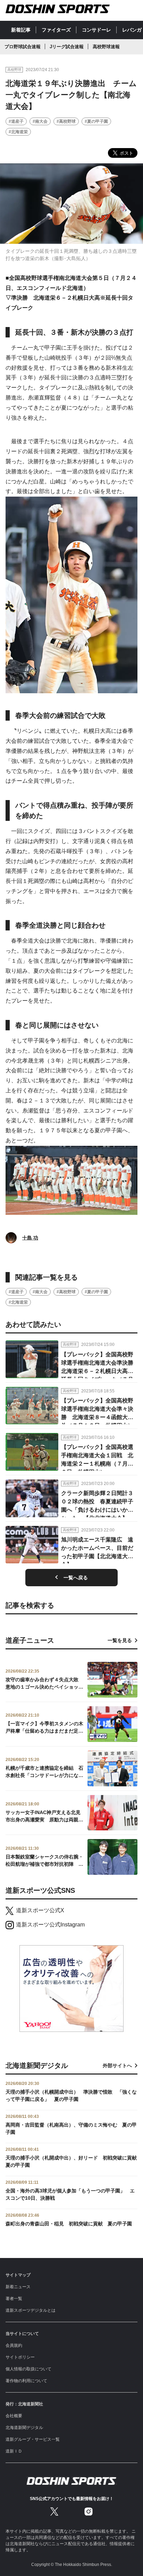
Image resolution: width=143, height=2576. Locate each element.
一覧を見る (120, 1640)
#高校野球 (66, 121)
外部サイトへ (117, 2066)
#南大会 (40, 121)
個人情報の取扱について (28, 2369)
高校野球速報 (106, 47)
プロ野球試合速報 (23, 47)
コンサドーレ (96, 30)
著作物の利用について (26, 2381)
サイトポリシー (20, 2357)
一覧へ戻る (76, 1578)
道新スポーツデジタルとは (31, 2310)
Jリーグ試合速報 (67, 47)
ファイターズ (56, 30)
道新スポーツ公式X (40, 1910)
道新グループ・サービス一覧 (33, 2439)
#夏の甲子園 (96, 121)
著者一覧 (14, 2299)
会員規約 (14, 2345)
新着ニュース (18, 2287)
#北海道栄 (18, 132)
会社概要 (14, 2416)
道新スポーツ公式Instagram (50, 1925)
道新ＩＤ (14, 2451)
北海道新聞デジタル (24, 2428)
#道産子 (16, 121)
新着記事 (21, 30)
